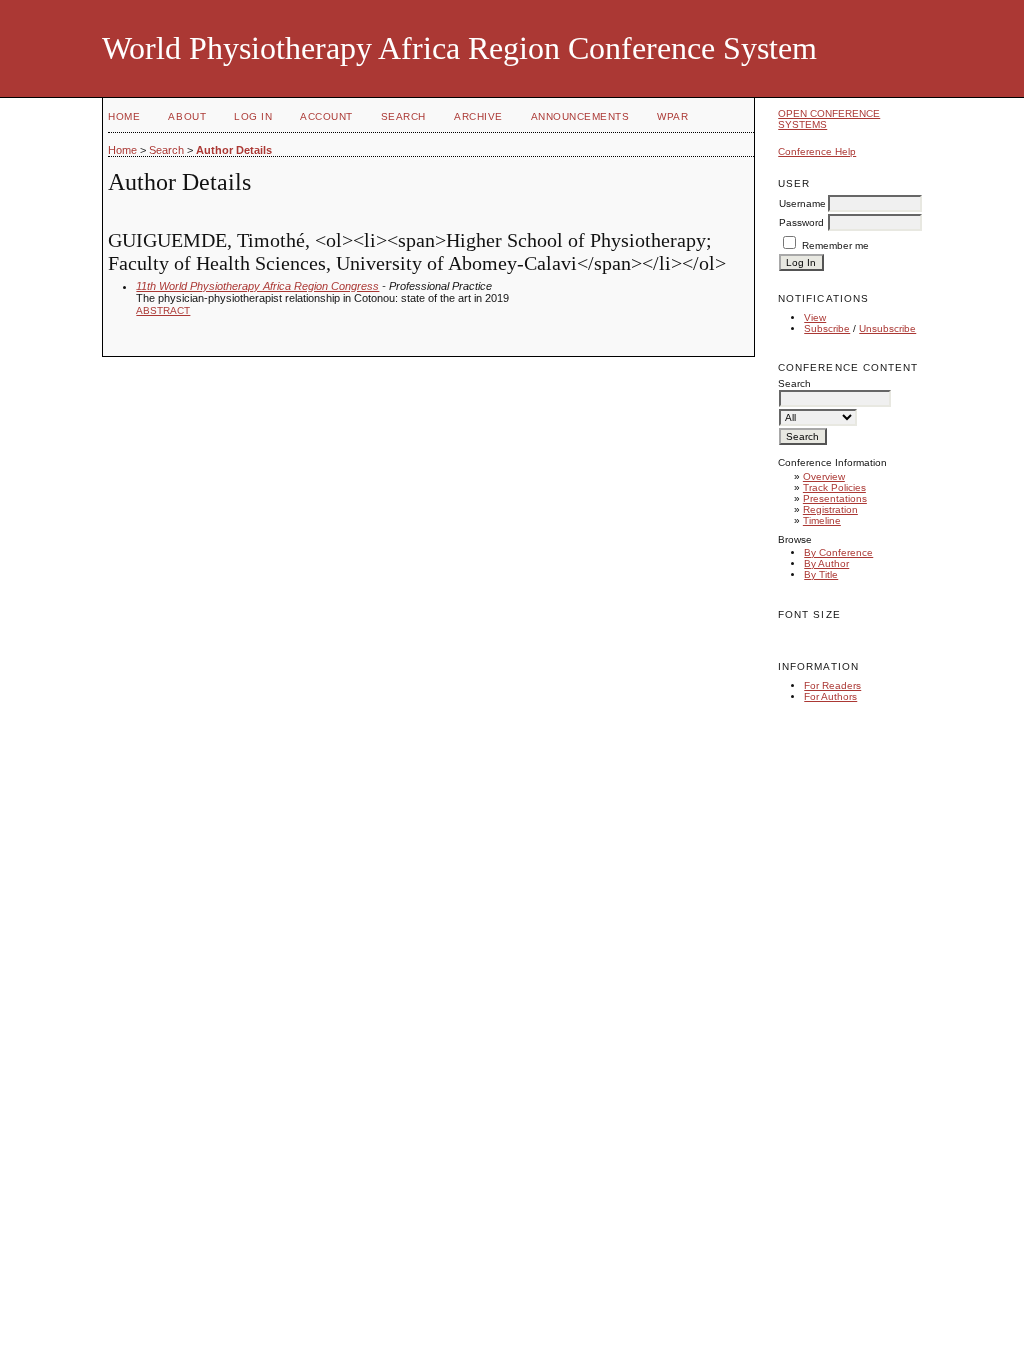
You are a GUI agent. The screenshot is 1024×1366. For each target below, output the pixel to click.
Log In (253, 116)
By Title (821, 574)
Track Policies (834, 487)
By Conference (838, 552)
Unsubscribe (887, 328)
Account (326, 116)
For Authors (830, 696)
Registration (830, 509)
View (815, 317)
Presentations (835, 498)
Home (124, 116)
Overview (824, 476)
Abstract (163, 310)
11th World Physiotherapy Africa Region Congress (257, 286)
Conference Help (817, 151)
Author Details (234, 150)
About (187, 116)
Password (801, 222)
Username (802, 203)
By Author (826, 563)
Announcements (580, 116)
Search (403, 116)
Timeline (822, 520)
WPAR (672, 116)
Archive (478, 116)
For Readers (832, 685)
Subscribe (827, 328)
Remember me (835, 245)
